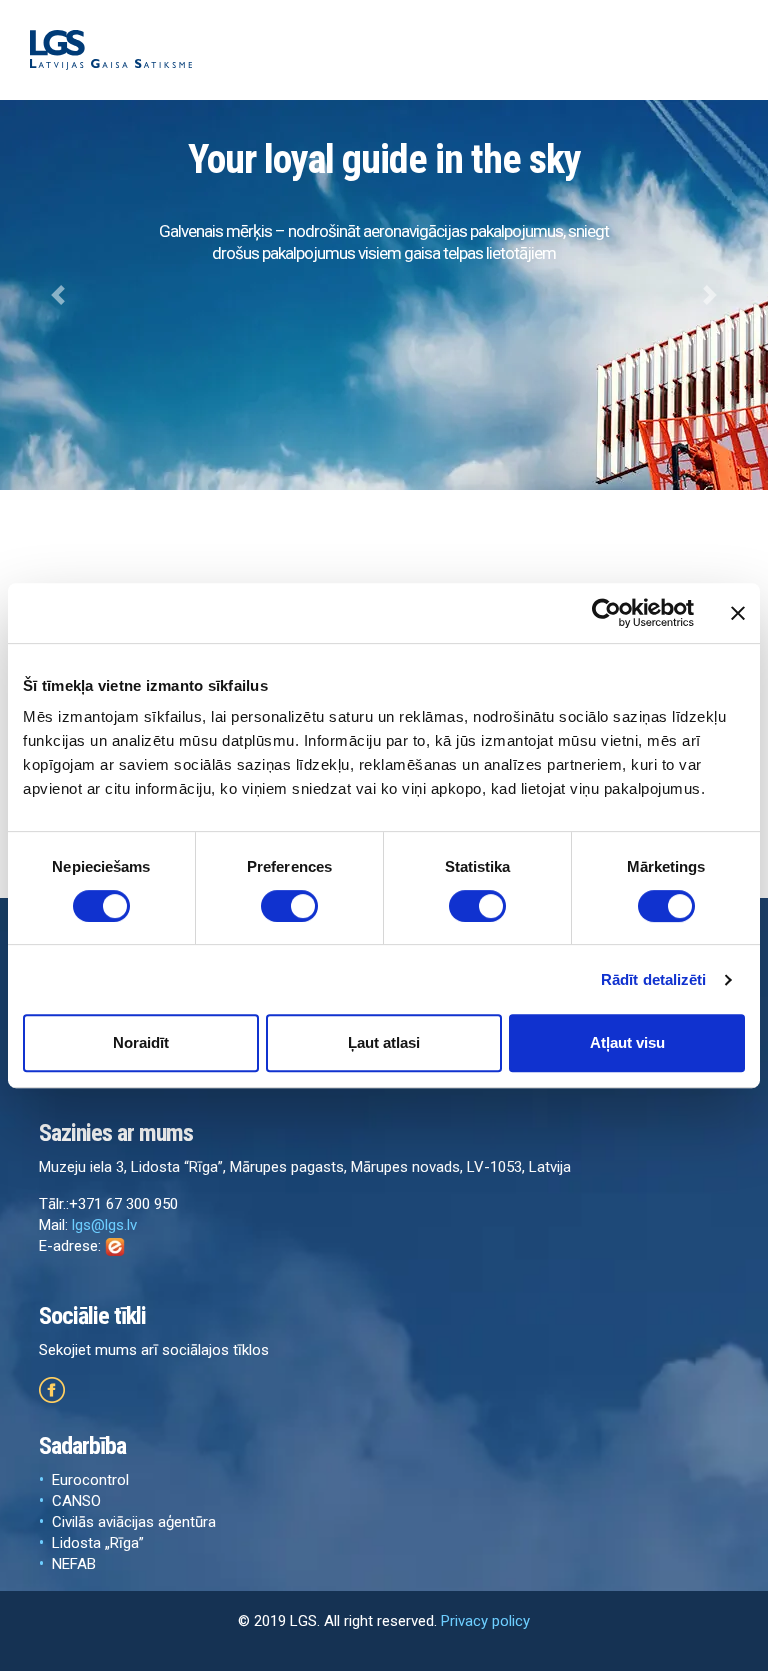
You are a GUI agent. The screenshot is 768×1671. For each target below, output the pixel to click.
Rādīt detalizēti (654, 979)
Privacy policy (485, 1621)
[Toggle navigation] (717, 50)
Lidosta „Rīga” (98, 1543)
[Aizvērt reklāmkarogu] (738, 613)
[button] (57, 295)
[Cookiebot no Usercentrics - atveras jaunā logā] (606, 613)
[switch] (289, 906)
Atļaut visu (627, 1042)
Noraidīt (141, 1042)
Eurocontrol (90, 1480)
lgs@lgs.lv (104, 1225)
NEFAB (74, 1564)
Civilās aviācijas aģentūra (134, 1522)
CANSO (76, 1501)
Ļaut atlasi (384, 1042)
